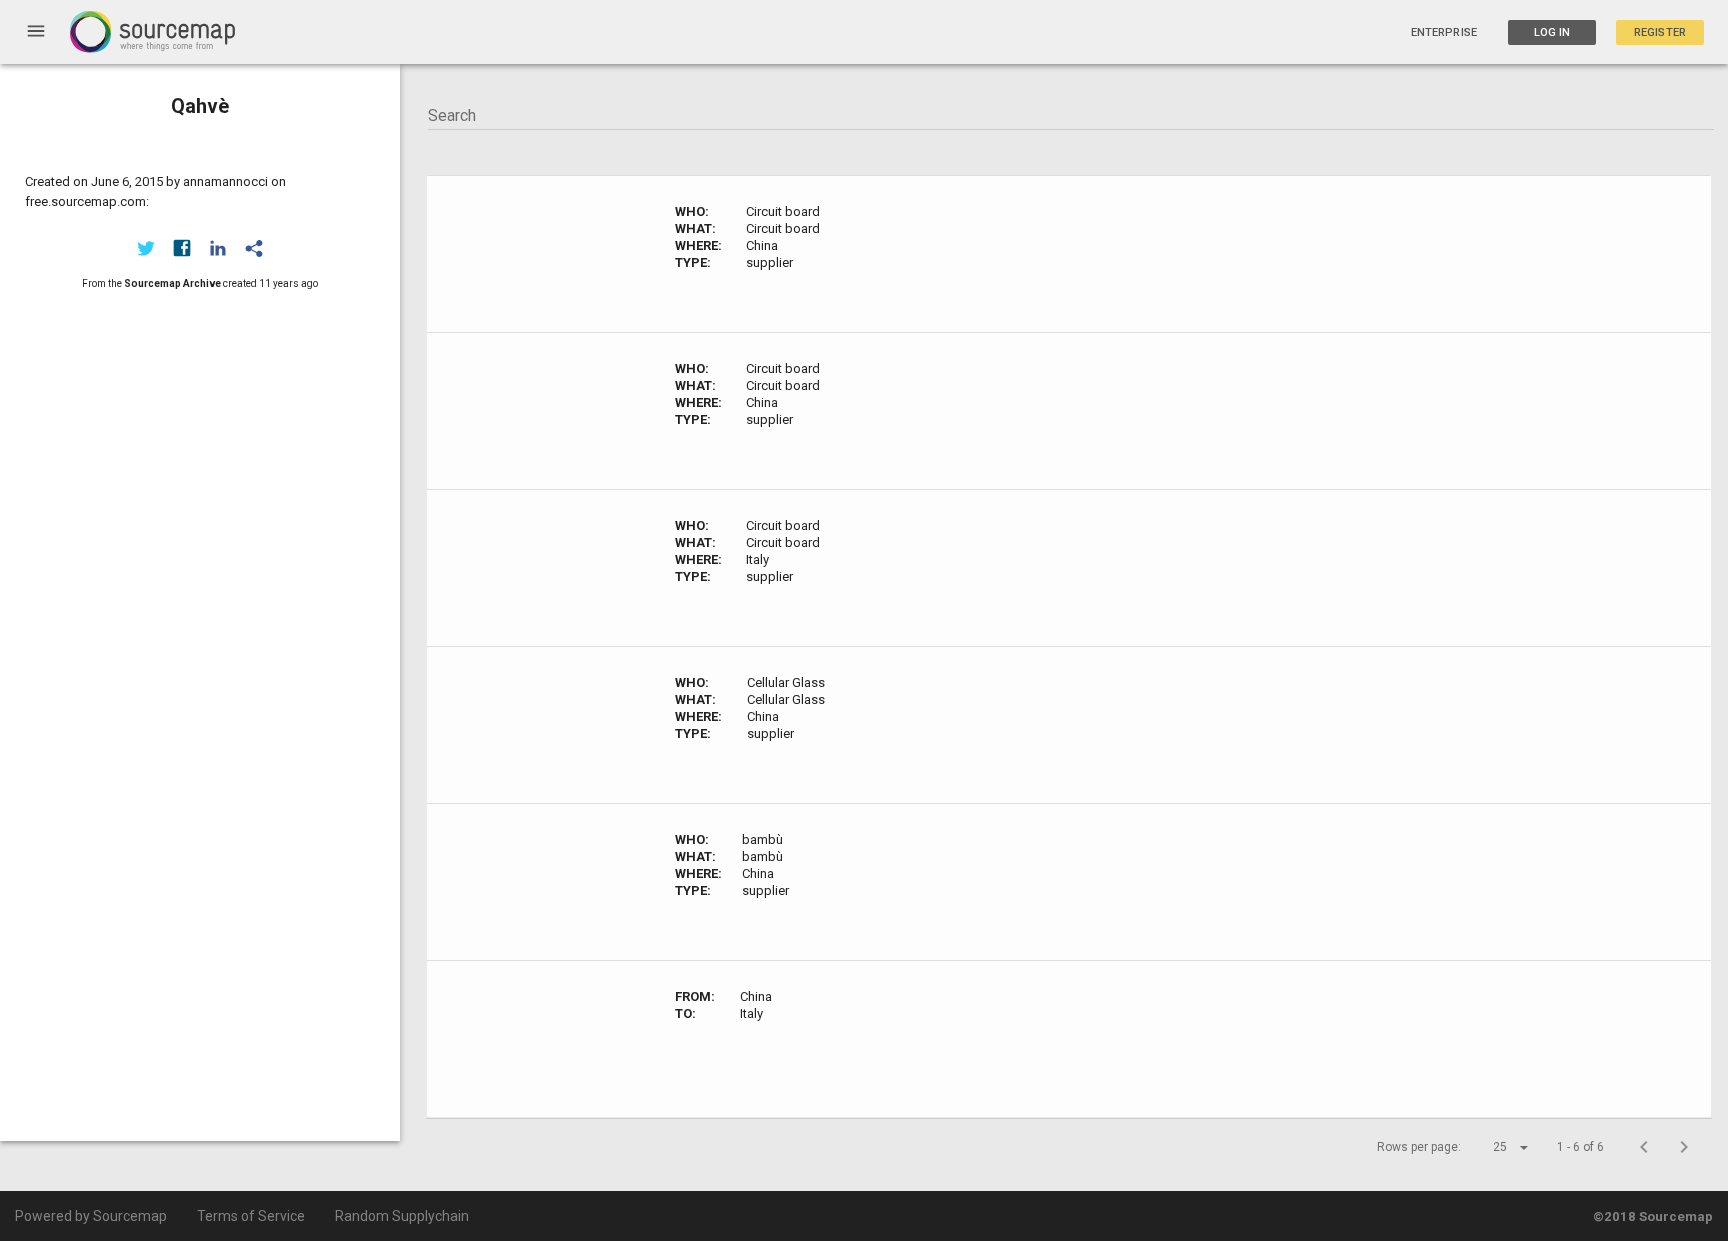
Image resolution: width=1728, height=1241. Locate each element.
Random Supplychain (402, 1216)
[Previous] (1644, 1147)
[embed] (254, 248)
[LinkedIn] (218, 248)
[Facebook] (182, 248)
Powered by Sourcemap (91, 1216)
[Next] (1684, 1147)
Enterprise (1444, 32)
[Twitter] (146, 248)
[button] (1493, 1147)
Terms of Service (251, 1216)
